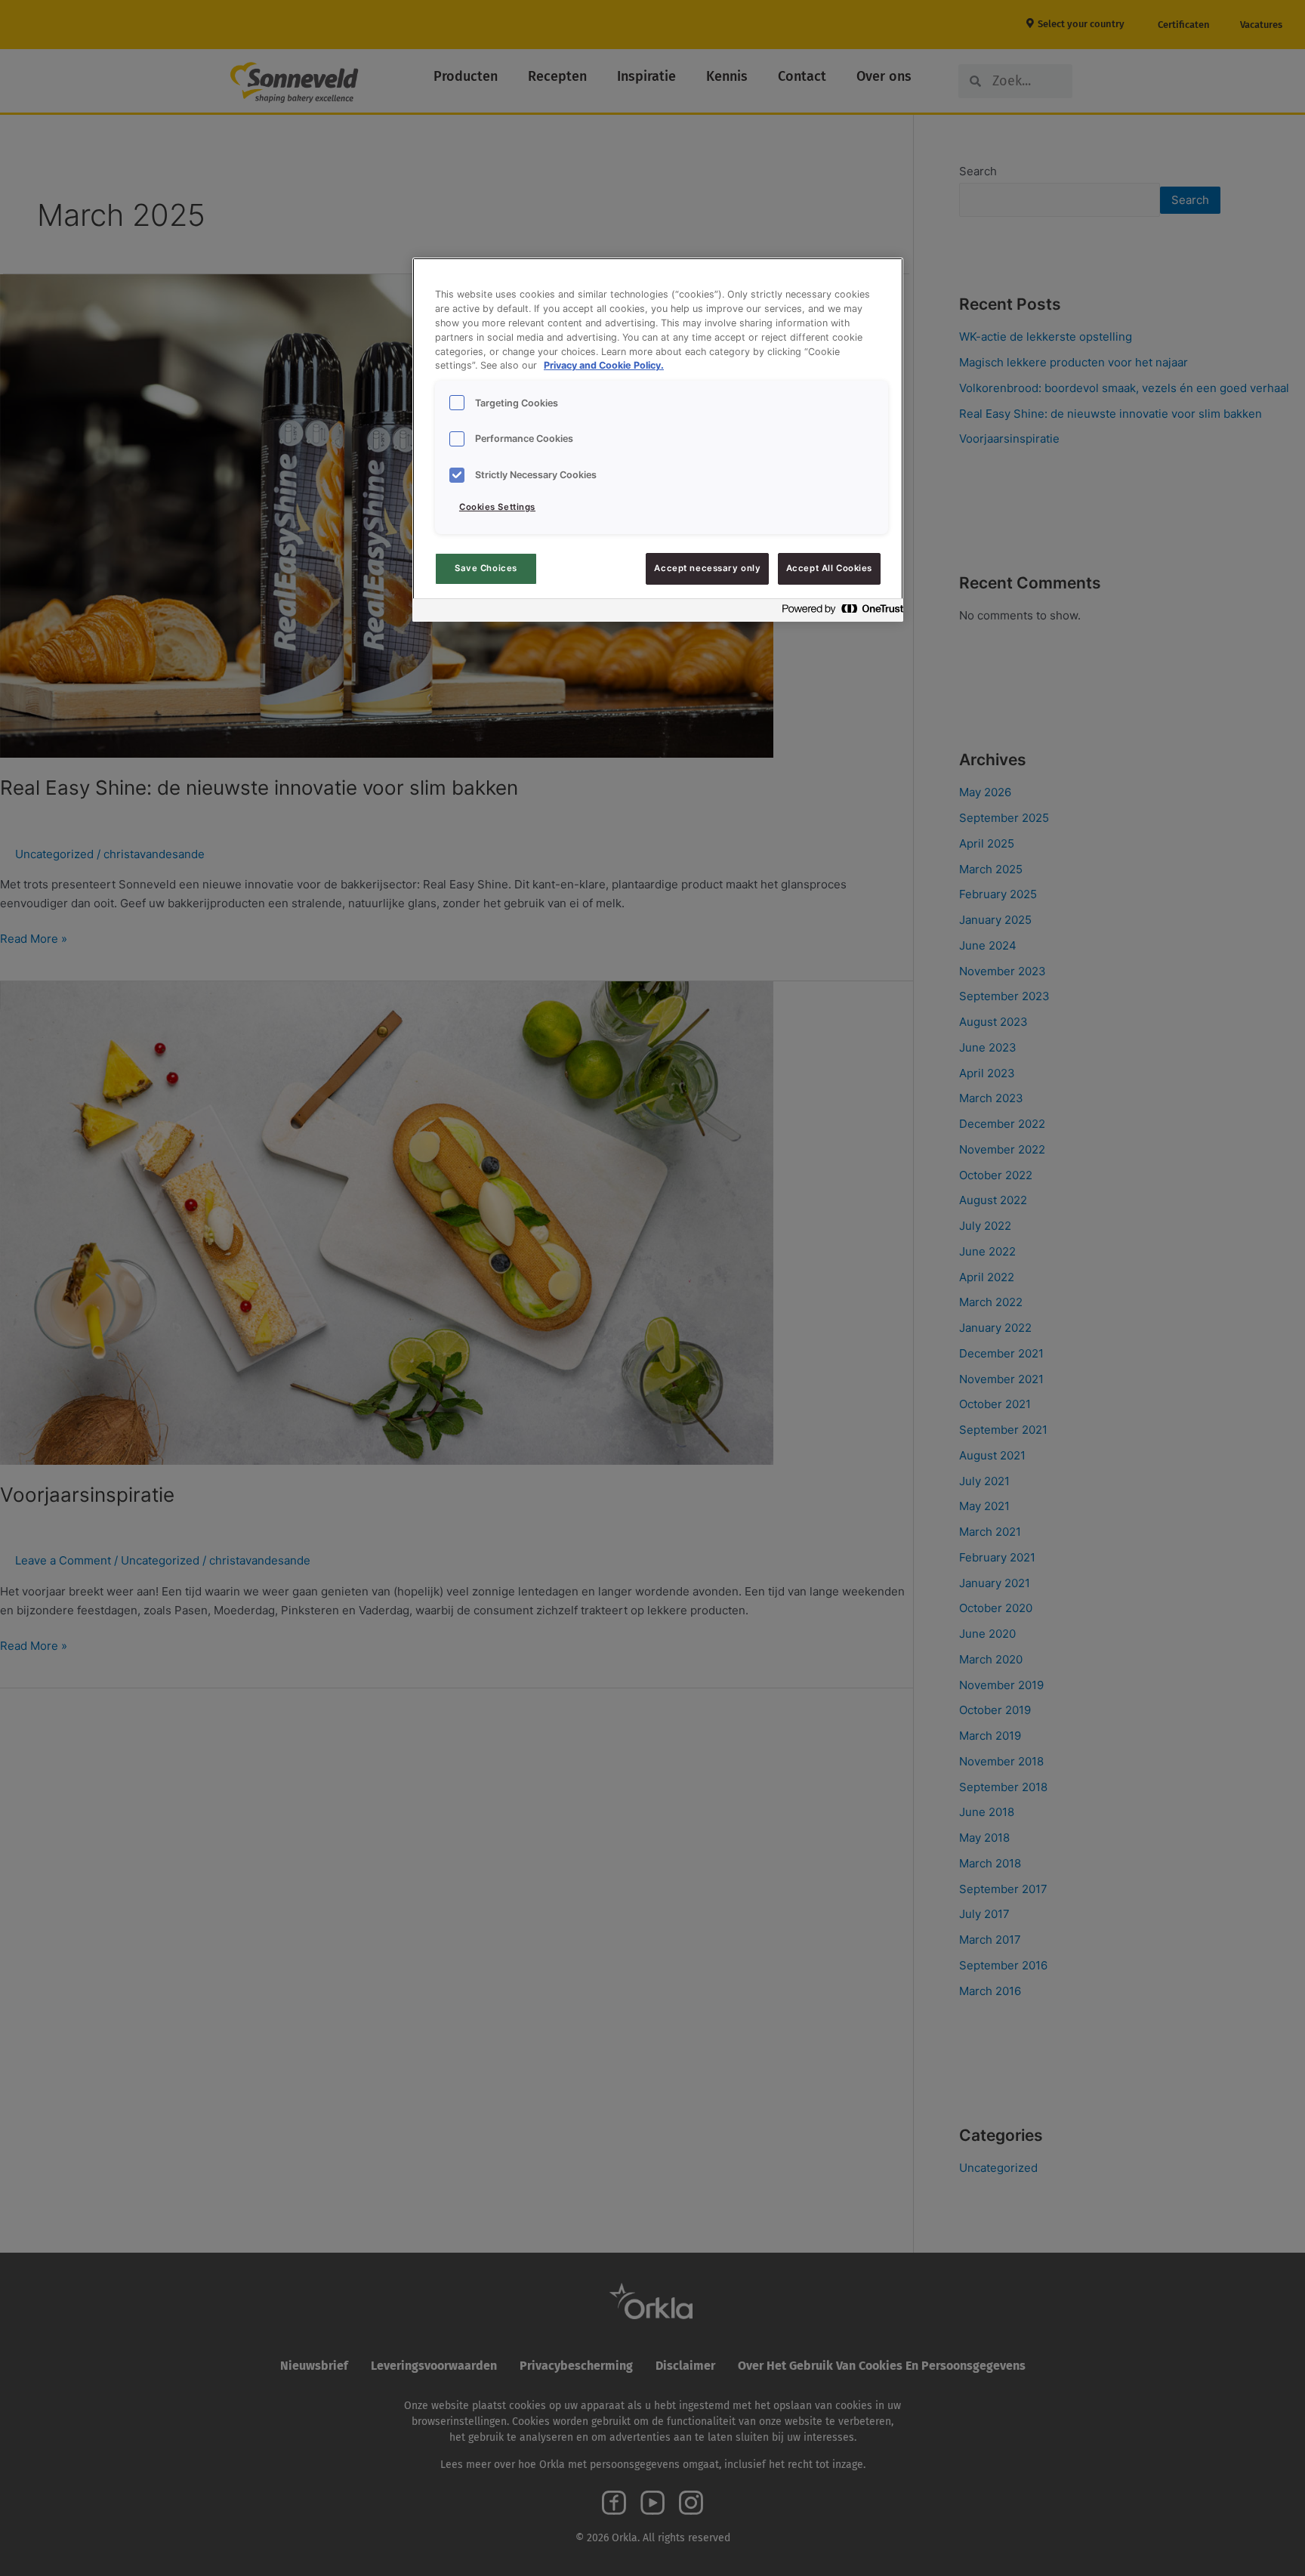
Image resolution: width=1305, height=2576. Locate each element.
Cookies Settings (497, 507)
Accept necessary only (707, 568)
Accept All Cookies (829, 568)
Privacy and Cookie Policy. (604, 365)
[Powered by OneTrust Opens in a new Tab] (838, 612)
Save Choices (486, 568)
